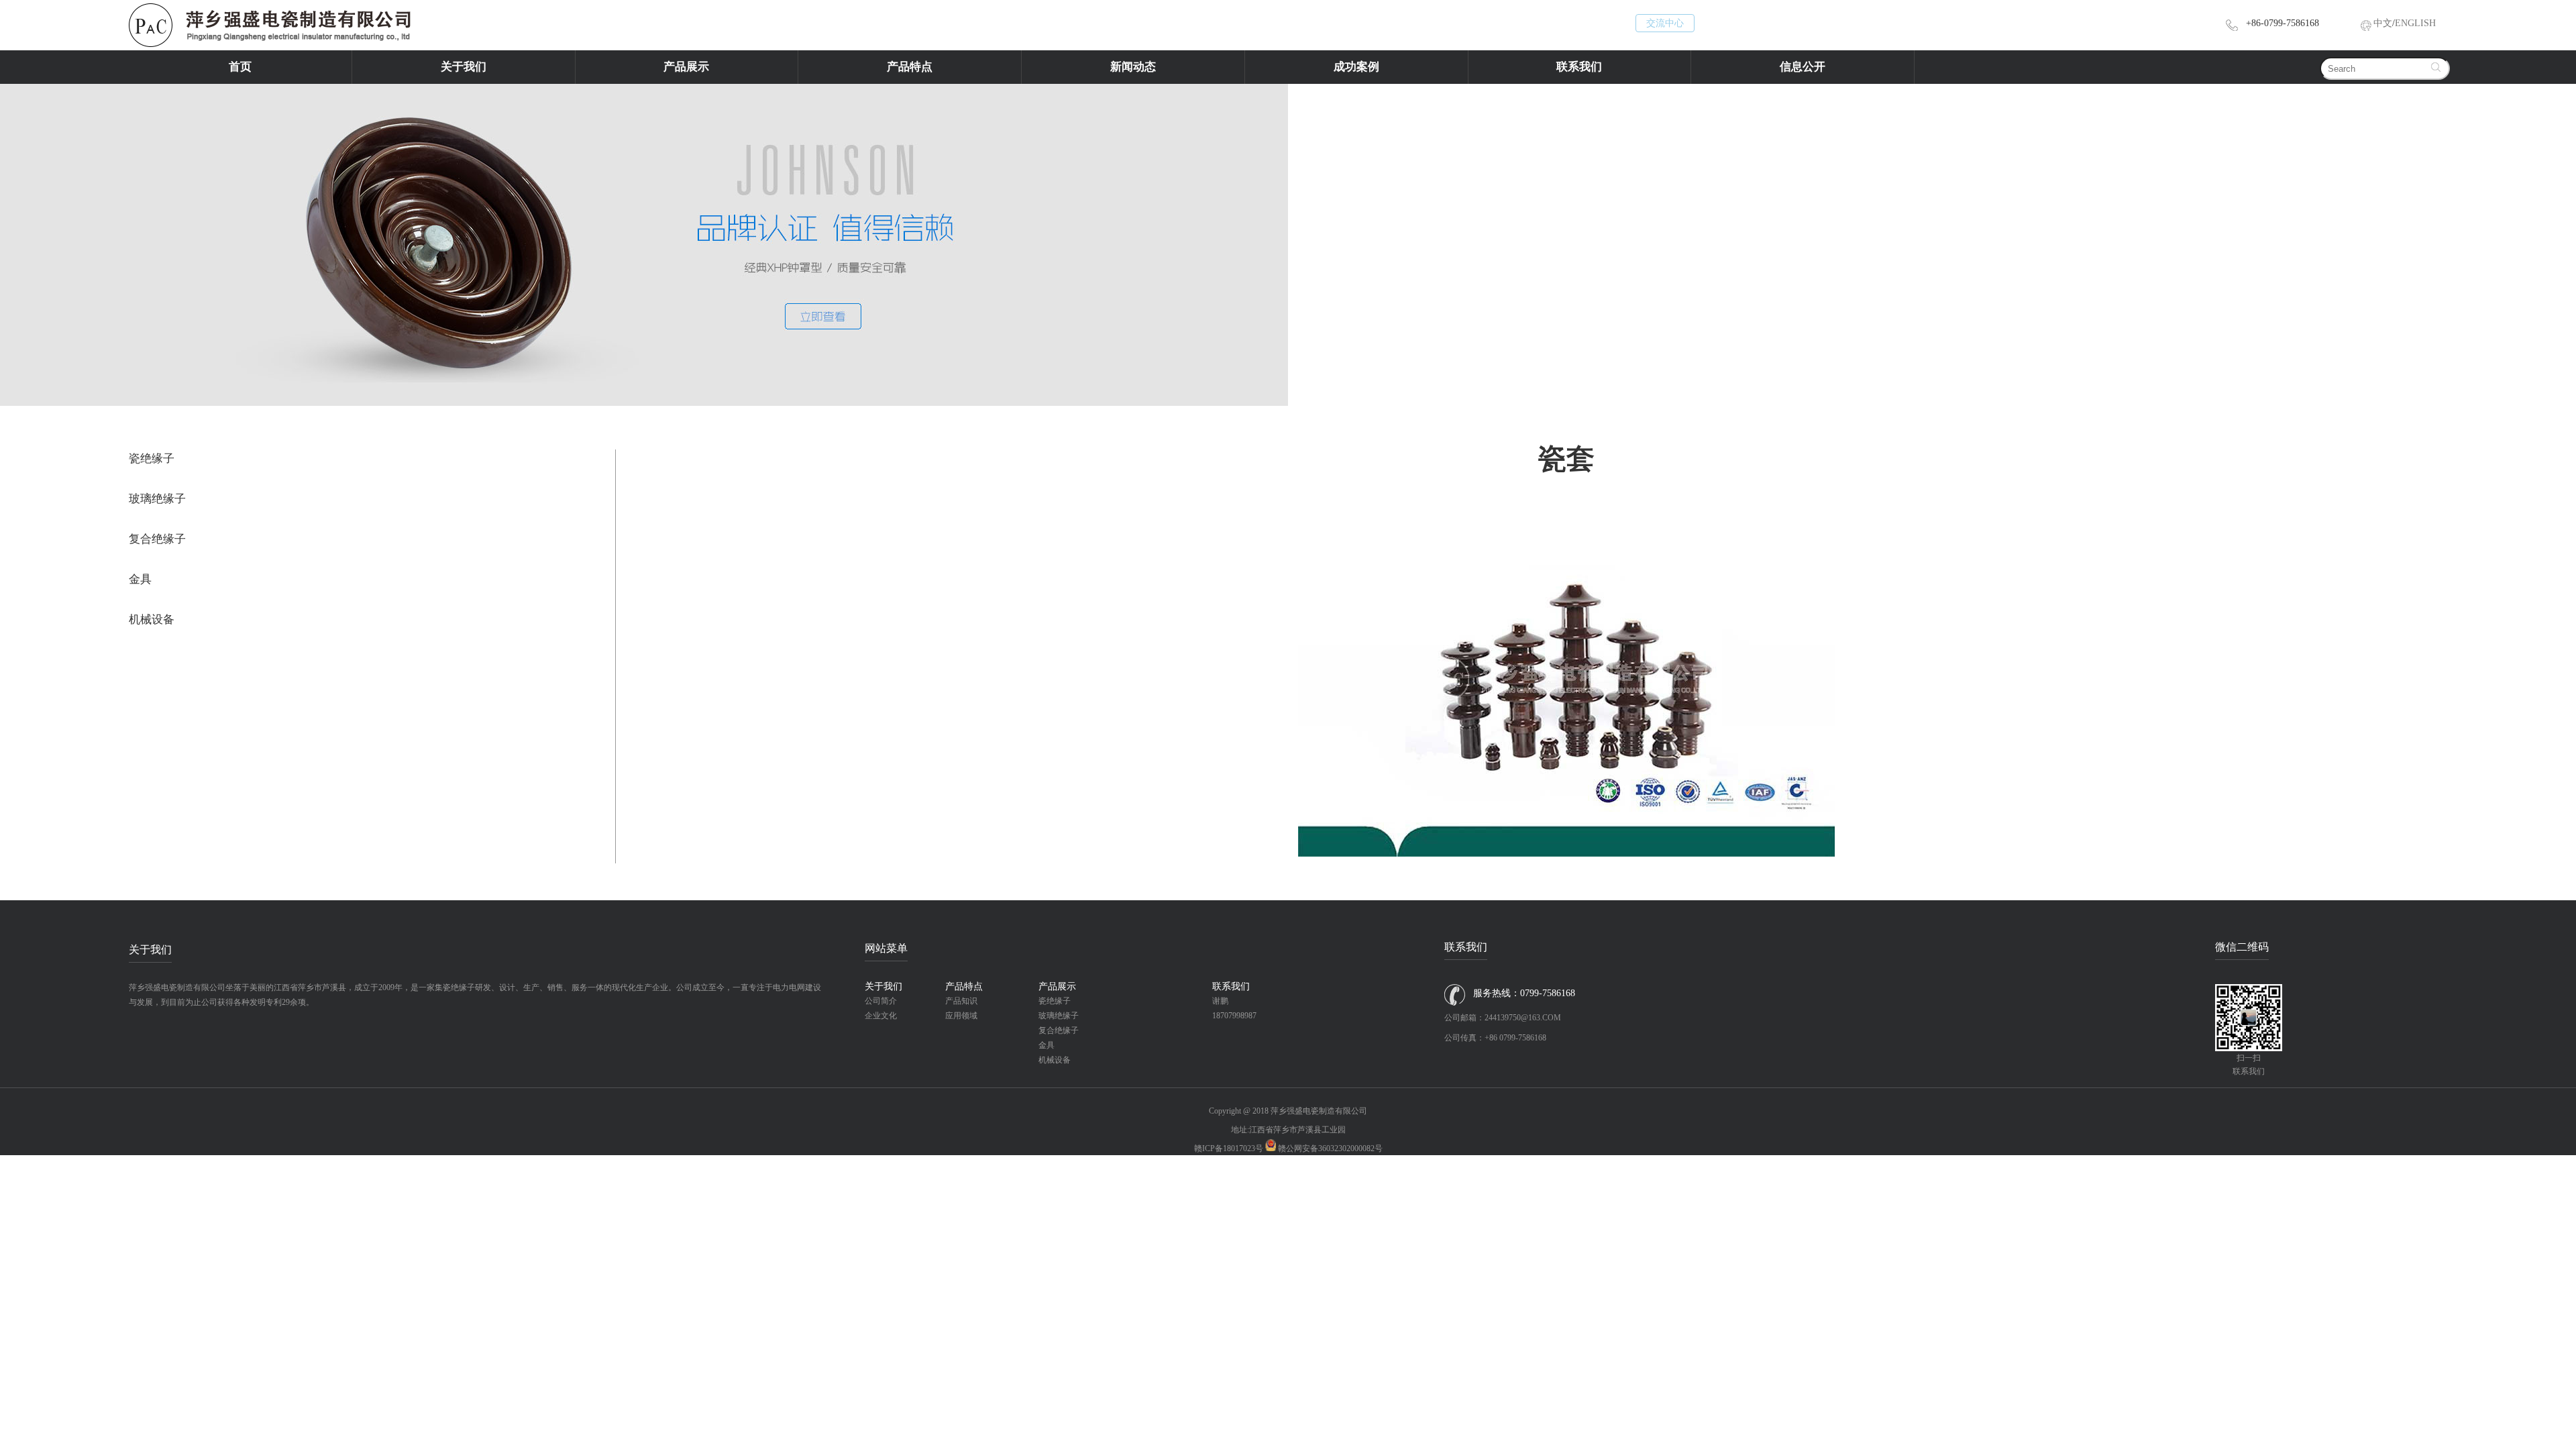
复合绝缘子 (157, 539)
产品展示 (686, 67)
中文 (2383, 23)
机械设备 (152, 620)
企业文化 (881, 1016)
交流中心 (1665, 23)
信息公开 (1803, 67)
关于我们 (464, 67)
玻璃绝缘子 (157, 499)
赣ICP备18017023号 (1229, 1148)
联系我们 (1579, 67)
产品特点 (910, 67)
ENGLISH (2415, 23)
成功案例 (1356, 67)
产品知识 (961, 1001)
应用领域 (961, 1016)
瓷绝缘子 (152, 459)
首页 (240, 67)
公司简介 (881, 1001)
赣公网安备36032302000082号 (1330, 1148)
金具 (140, 579)
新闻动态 (1133, 67)
